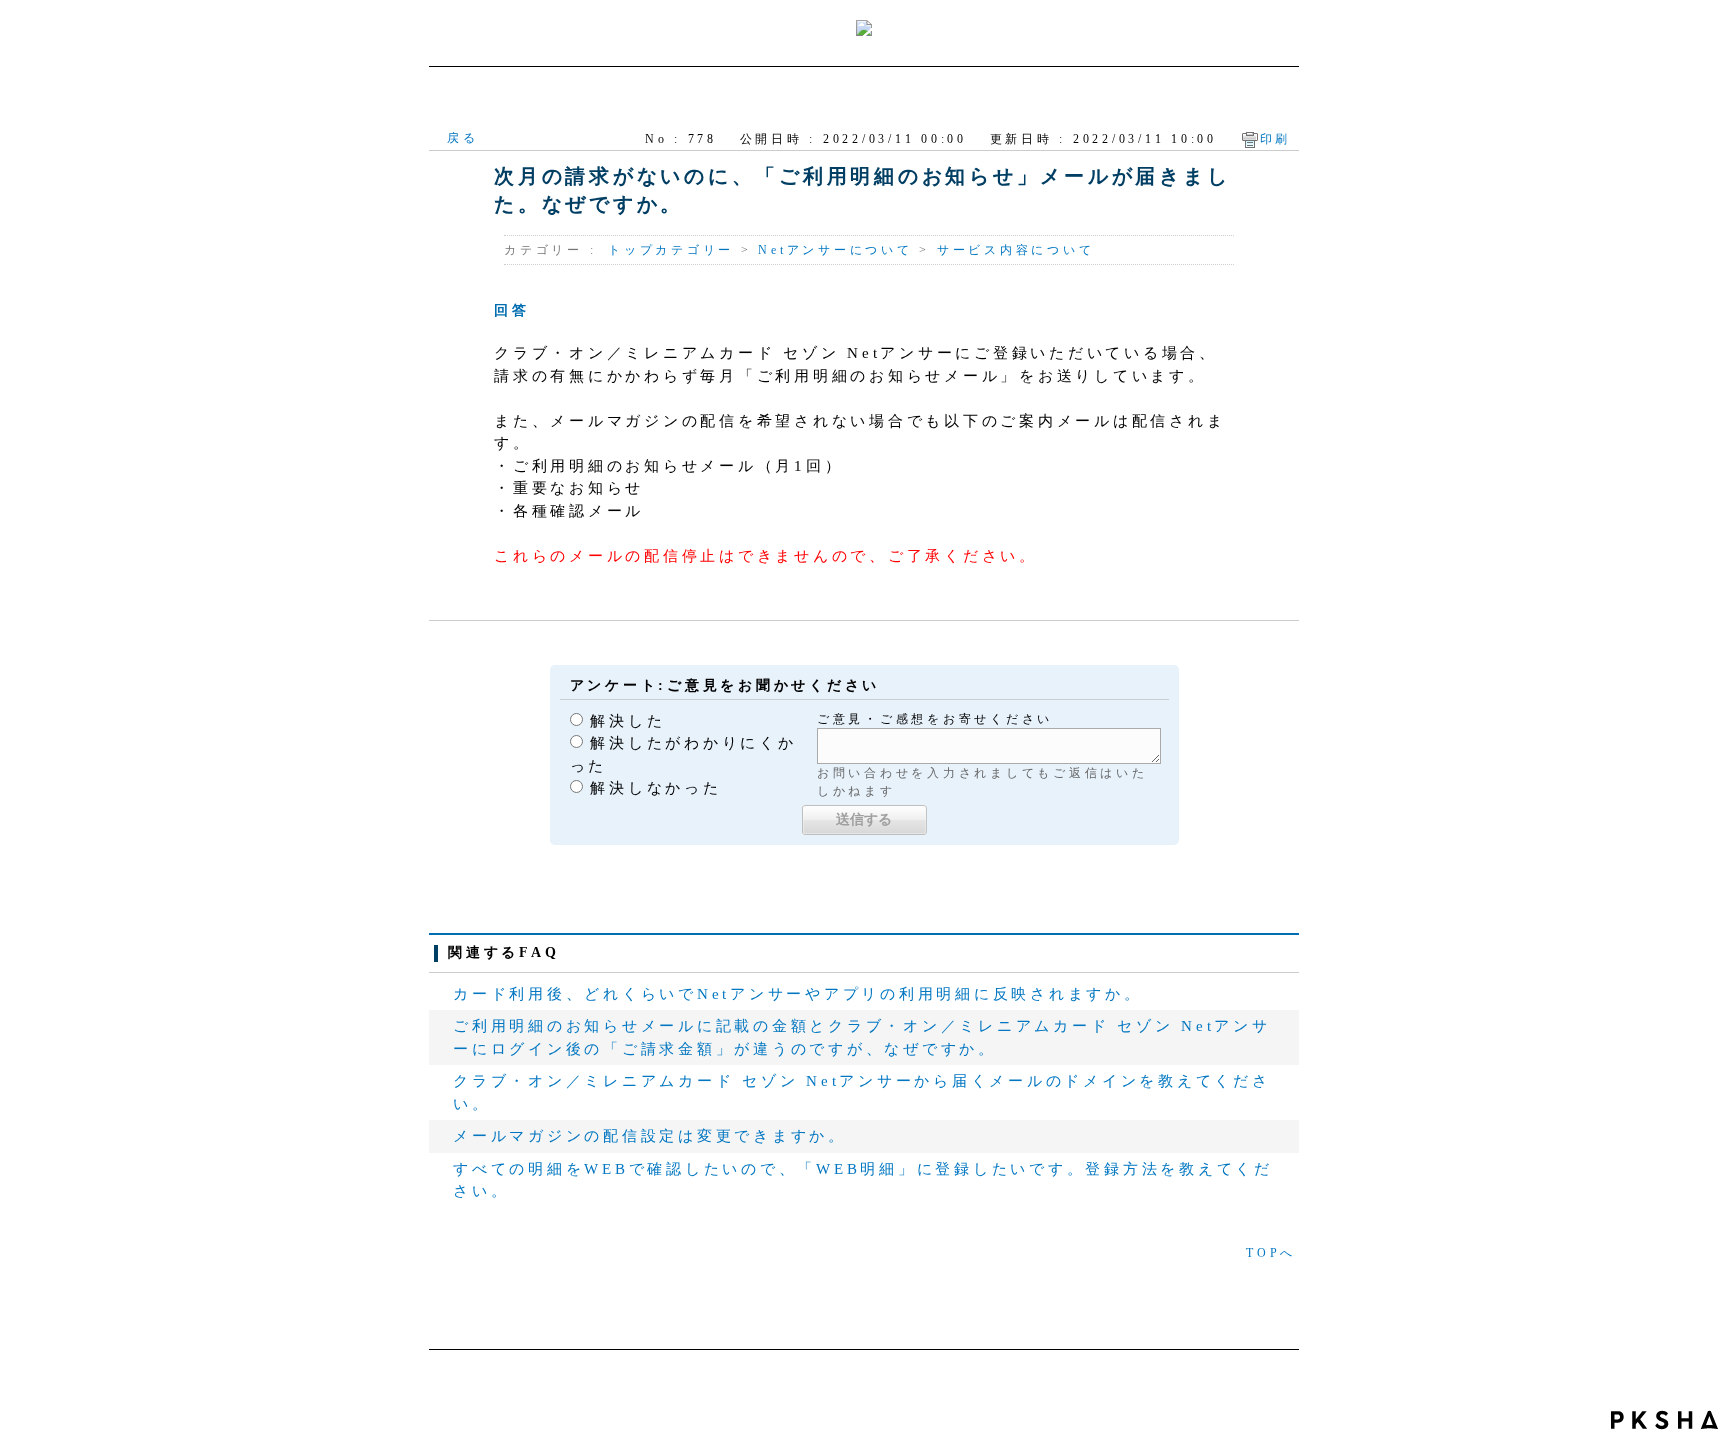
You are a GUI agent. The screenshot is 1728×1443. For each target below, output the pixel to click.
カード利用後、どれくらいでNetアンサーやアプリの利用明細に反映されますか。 (798, 994)
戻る (463, 138)
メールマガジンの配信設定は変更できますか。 (650, 1136)
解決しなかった (655, 788)
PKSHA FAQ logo (1664, 1420)
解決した (627, 721)
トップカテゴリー (671, 250)
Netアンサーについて (835, 250)
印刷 (1276, 139)
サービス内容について (1016, 250)
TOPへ (1271, 1253)
